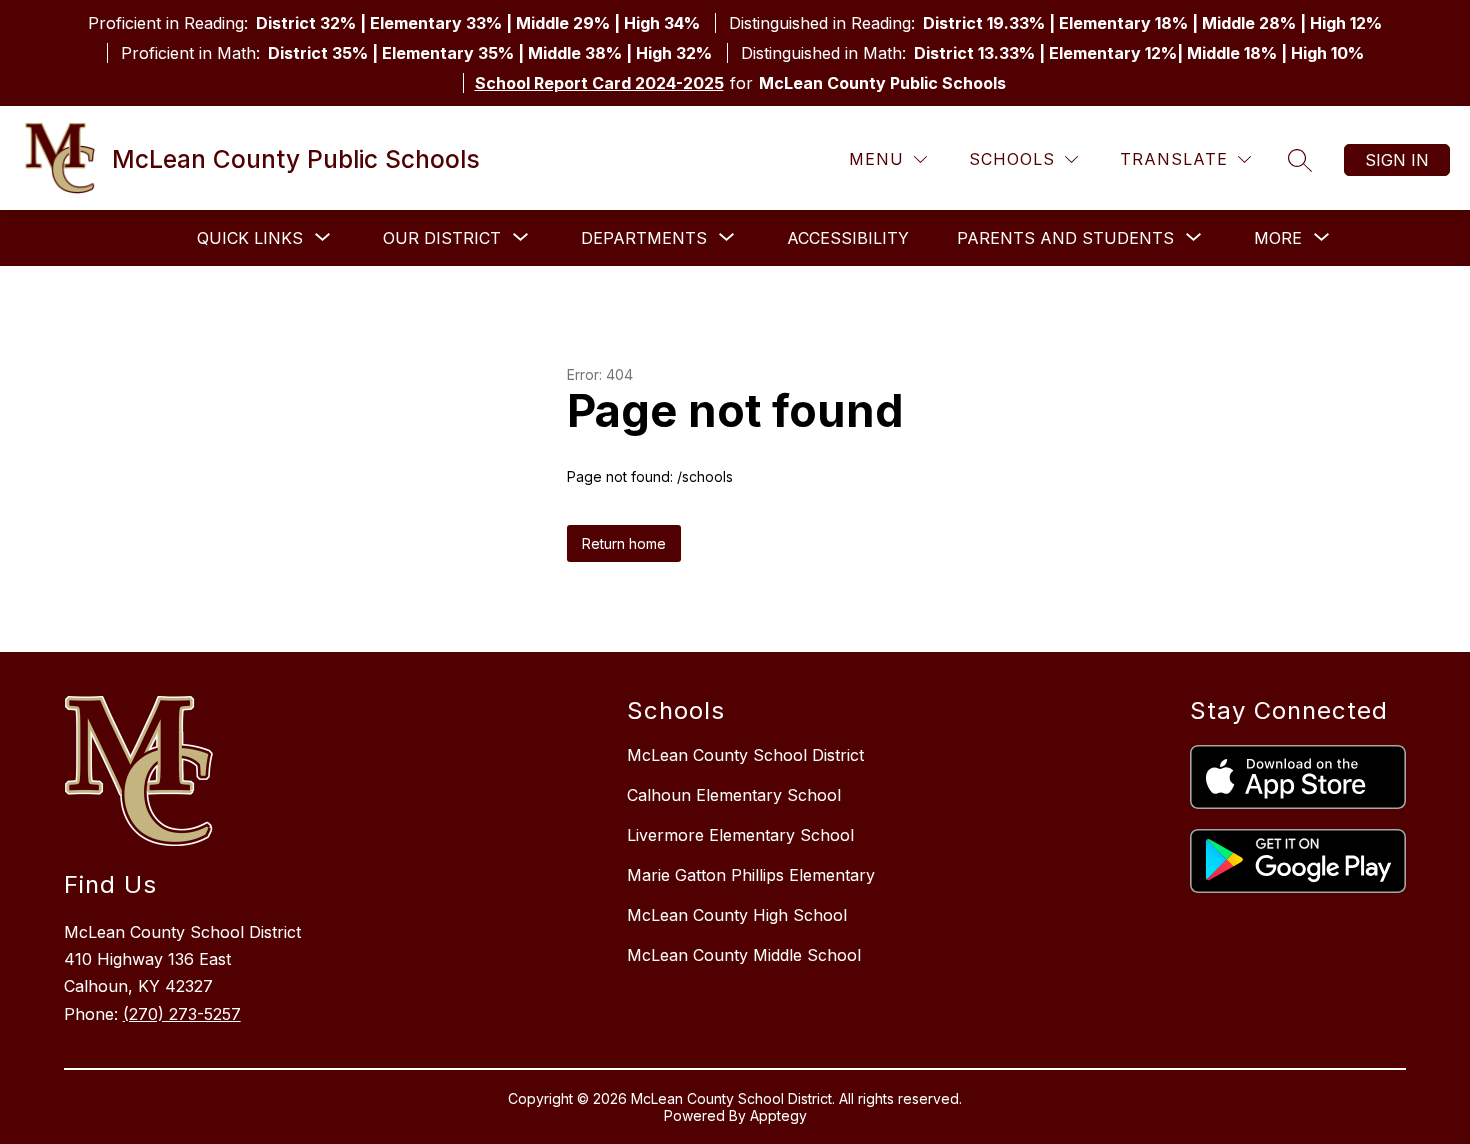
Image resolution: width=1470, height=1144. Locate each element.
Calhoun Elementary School (734, 795)
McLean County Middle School (744, 955)
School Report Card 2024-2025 (599, 83)
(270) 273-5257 (182, 1014)
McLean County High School (737, 915)
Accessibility (848, 238)
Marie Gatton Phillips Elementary (751, 875)
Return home (624, 543)
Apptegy (778, 1115)
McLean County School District (745, 755)
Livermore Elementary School (740, 835)
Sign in (1397, 160)
